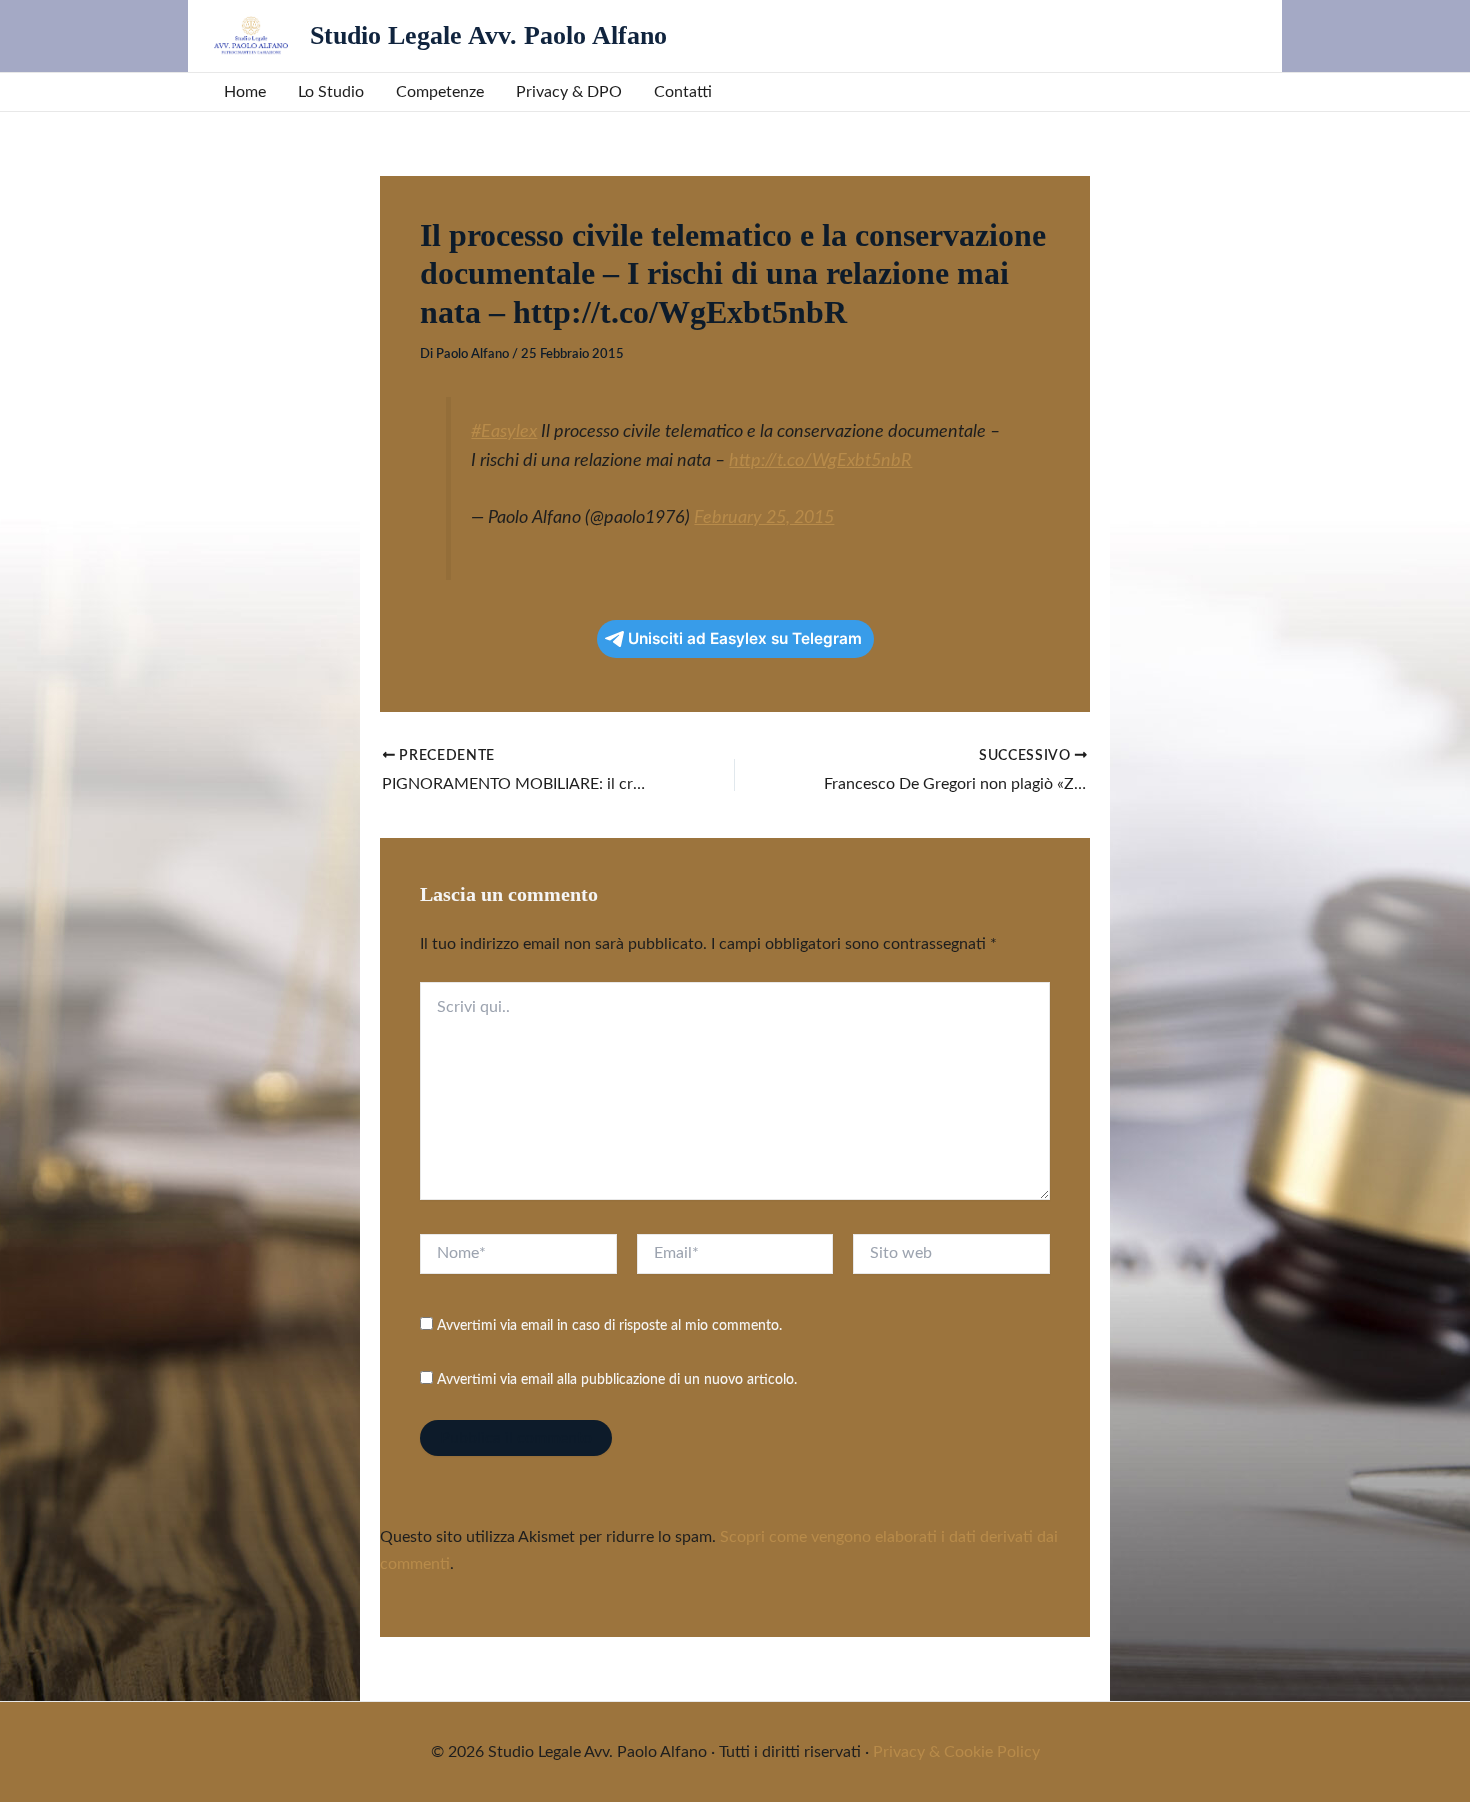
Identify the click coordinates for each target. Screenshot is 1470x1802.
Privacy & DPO (569, 92)
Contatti (683, 92)
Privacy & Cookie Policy (956, 1752)
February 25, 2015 (764, 517)
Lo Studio (331, 92)
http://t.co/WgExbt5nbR (820, 460)
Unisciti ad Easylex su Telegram (745, 638)
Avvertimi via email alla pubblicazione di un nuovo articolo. (617, 1380)
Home (245, 92)
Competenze (440, 92)
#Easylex (504, 431)
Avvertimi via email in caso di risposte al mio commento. (609, 1326)
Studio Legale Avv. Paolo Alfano (488, 35)
